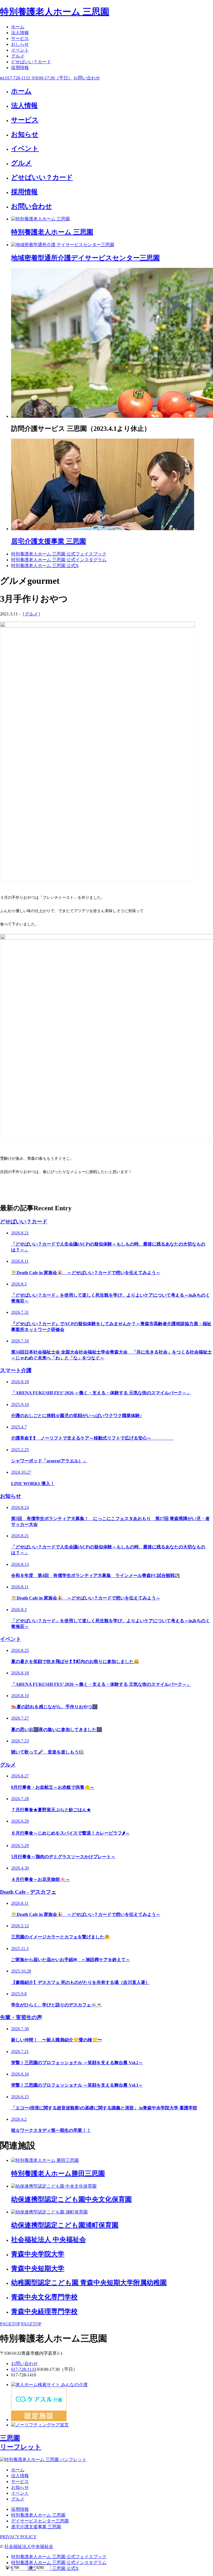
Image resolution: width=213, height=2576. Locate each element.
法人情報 (20, 33)
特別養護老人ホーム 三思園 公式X (45, 566)
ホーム (18, 27)
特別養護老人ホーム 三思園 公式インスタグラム (59, 560)
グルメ (18, 56)
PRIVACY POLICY (18, 2537)
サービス (20, 38)
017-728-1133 (24, 2369)
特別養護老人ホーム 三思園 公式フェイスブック (59, 554)
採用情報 (20, 68)
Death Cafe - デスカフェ (28, 1892)
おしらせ (20, 44)
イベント (20, 50)
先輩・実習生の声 (21, 2017)
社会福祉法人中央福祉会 (29, 2546)
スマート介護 (16, 1370)
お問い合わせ (24, 2364)
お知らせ (11, 1496)
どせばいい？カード (31, 62)
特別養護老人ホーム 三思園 (55, 12)
